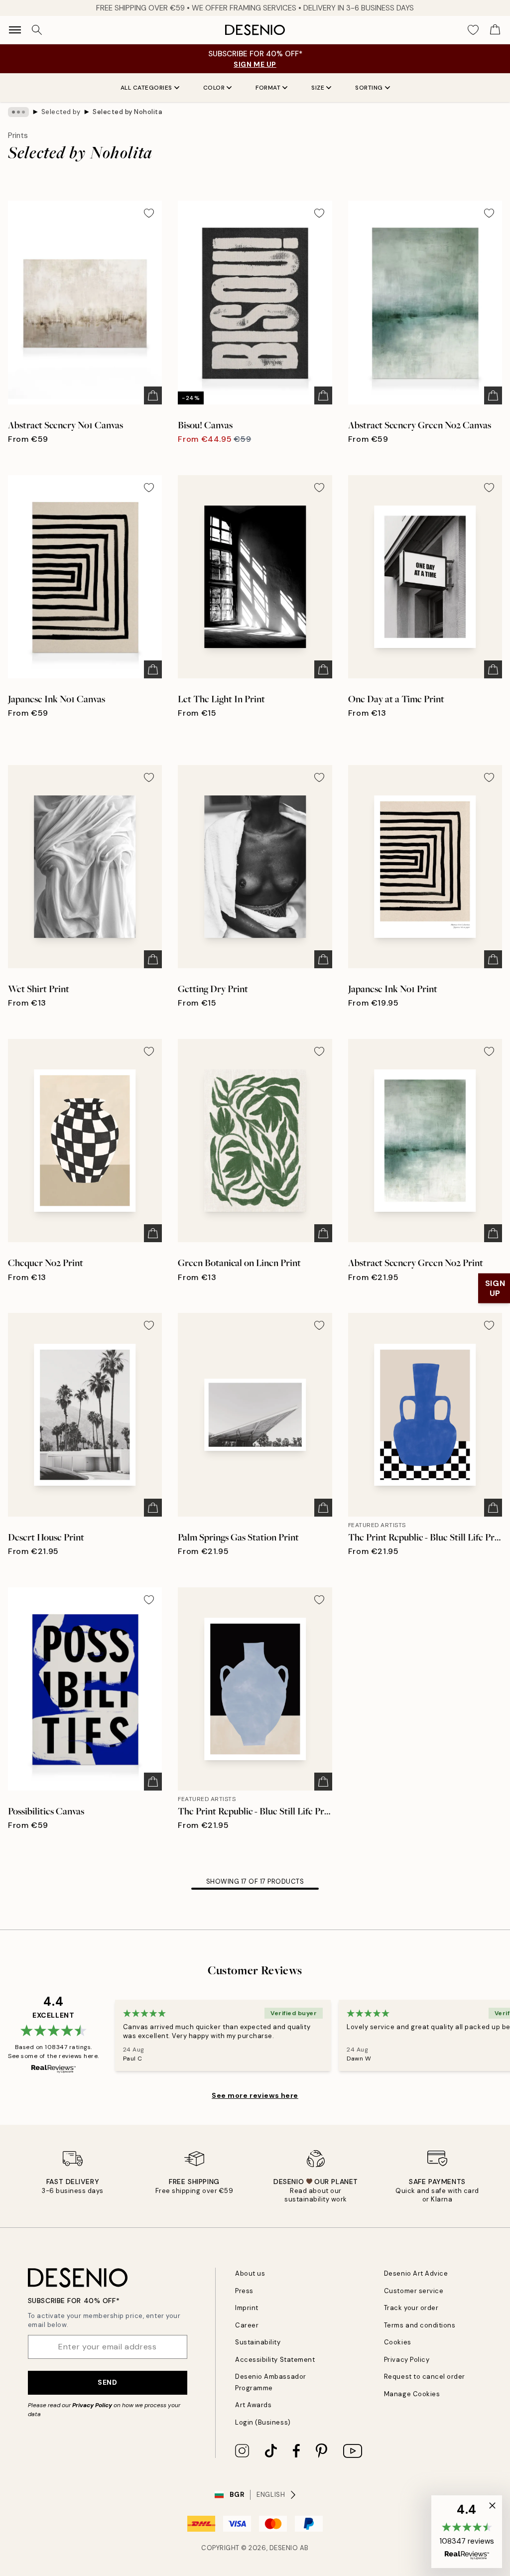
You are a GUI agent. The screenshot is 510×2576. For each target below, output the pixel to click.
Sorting (369, 88)
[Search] (37, 30)
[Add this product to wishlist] (149, 213)
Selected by (61, 112)
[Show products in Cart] (495, 30)
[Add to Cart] (153, 395)
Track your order (411, 2308)
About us (250, 2273)
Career (247, 2325)
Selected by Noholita (127, 112)
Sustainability (258, 2342)
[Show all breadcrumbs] (18, 112)
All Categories (146, 88)
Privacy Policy (92, 2405)
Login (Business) (263, 2422)
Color (214, 88)
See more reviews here (255, 2095)
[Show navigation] (15, 30)
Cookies (398, 2342)
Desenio (284, 2548)
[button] (467, 2532)
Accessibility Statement (275, 2360)
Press (244, 2291)
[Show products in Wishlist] (473, 30)
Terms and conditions (420, 2325)
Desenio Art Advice (416, 2273)
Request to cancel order (425, 2377)
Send (107, 2382)
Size (318, 88)
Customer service (414, 2291)
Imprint (247, 2308)
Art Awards (253, 2405)
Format (268, 88)
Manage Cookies (412, 2394)
